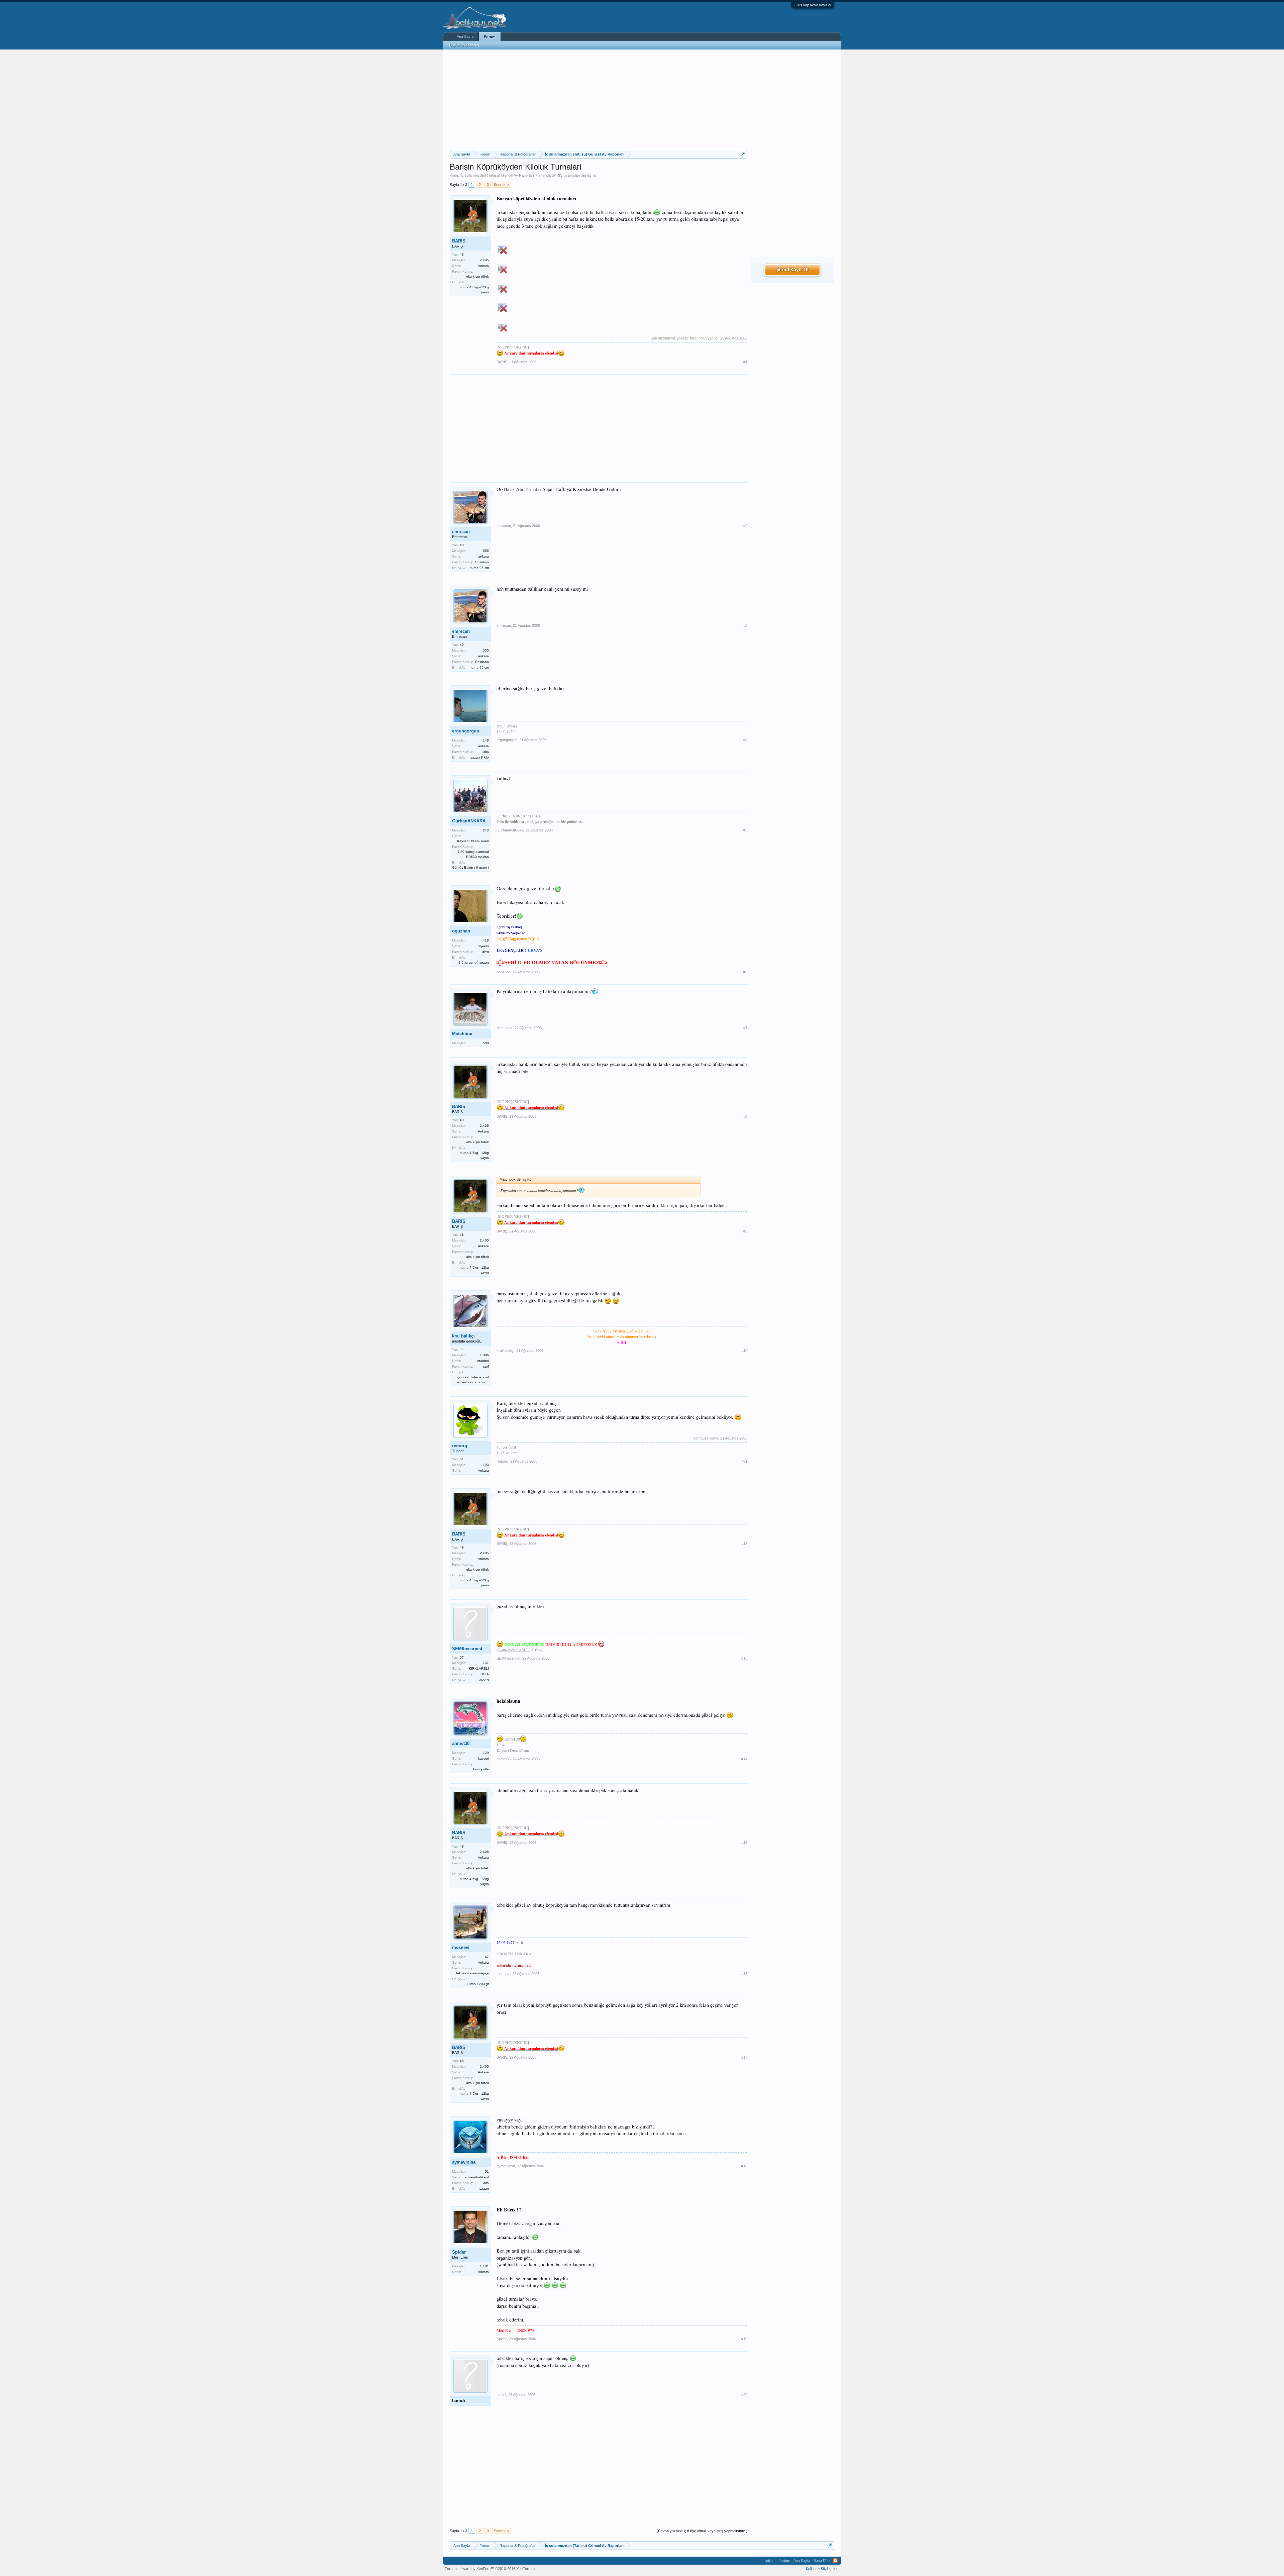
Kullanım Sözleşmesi (823, 2569)
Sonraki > (502, 185)
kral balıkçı (463, 1336)
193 (486, 1465)
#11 (744, 1461)
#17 (744, 2057)
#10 (744, 1351)
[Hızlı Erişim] (743, 154)
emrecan (461, 532)
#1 (745, 362)
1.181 (484, 2266)
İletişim (770, 2561)
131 (486, 1663)
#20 (744, 2395)
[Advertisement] (599, 100)
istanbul (483, 1361)
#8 (745, 1116)
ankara (484, 556)
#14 (744, 1759)
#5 (745, 830)
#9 (745, 1231)
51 (487, 2171)
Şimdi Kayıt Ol (792, 270)
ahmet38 (461, 1743)
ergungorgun (466, 731)
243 (486, 830)
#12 (744, 1544)
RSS (835, 2561)
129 (486, 1753)
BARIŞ (557, 175)
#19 (744, 2339)
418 (486, 940)
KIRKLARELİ (479, 1668)
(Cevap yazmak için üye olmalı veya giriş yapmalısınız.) (702, 2531)
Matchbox (462, 1034)
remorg (460, 1446)
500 (486, 1043)
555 (486, 551)
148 (486, 740)
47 (487, 1957)
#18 (744, 2166)
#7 (745, 1028)
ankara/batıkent (477, 2177)
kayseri (484, 1758)
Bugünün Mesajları (464, 45)
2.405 (484, 260)
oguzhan (461, 931)
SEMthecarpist (467, 1649)
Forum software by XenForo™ (491, 2569)
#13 (744, 1658)
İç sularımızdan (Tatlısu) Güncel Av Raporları (497, 175)
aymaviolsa (464, 2162)
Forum (490, 37)
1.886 (484, 1355)
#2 (745, 526)
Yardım (784, 2561)
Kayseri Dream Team (473, 841)
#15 (744, 1843)
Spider (459, 2252)
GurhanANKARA (469, 821)
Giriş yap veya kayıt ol (813, 5)
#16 (744, 1974)
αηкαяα (483, 946)
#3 (745, 625)
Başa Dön (822, 2561)
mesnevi (461, 1947)
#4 (745, 740)
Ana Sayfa (465, 36)
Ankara (483, 266)
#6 (745, 972)
